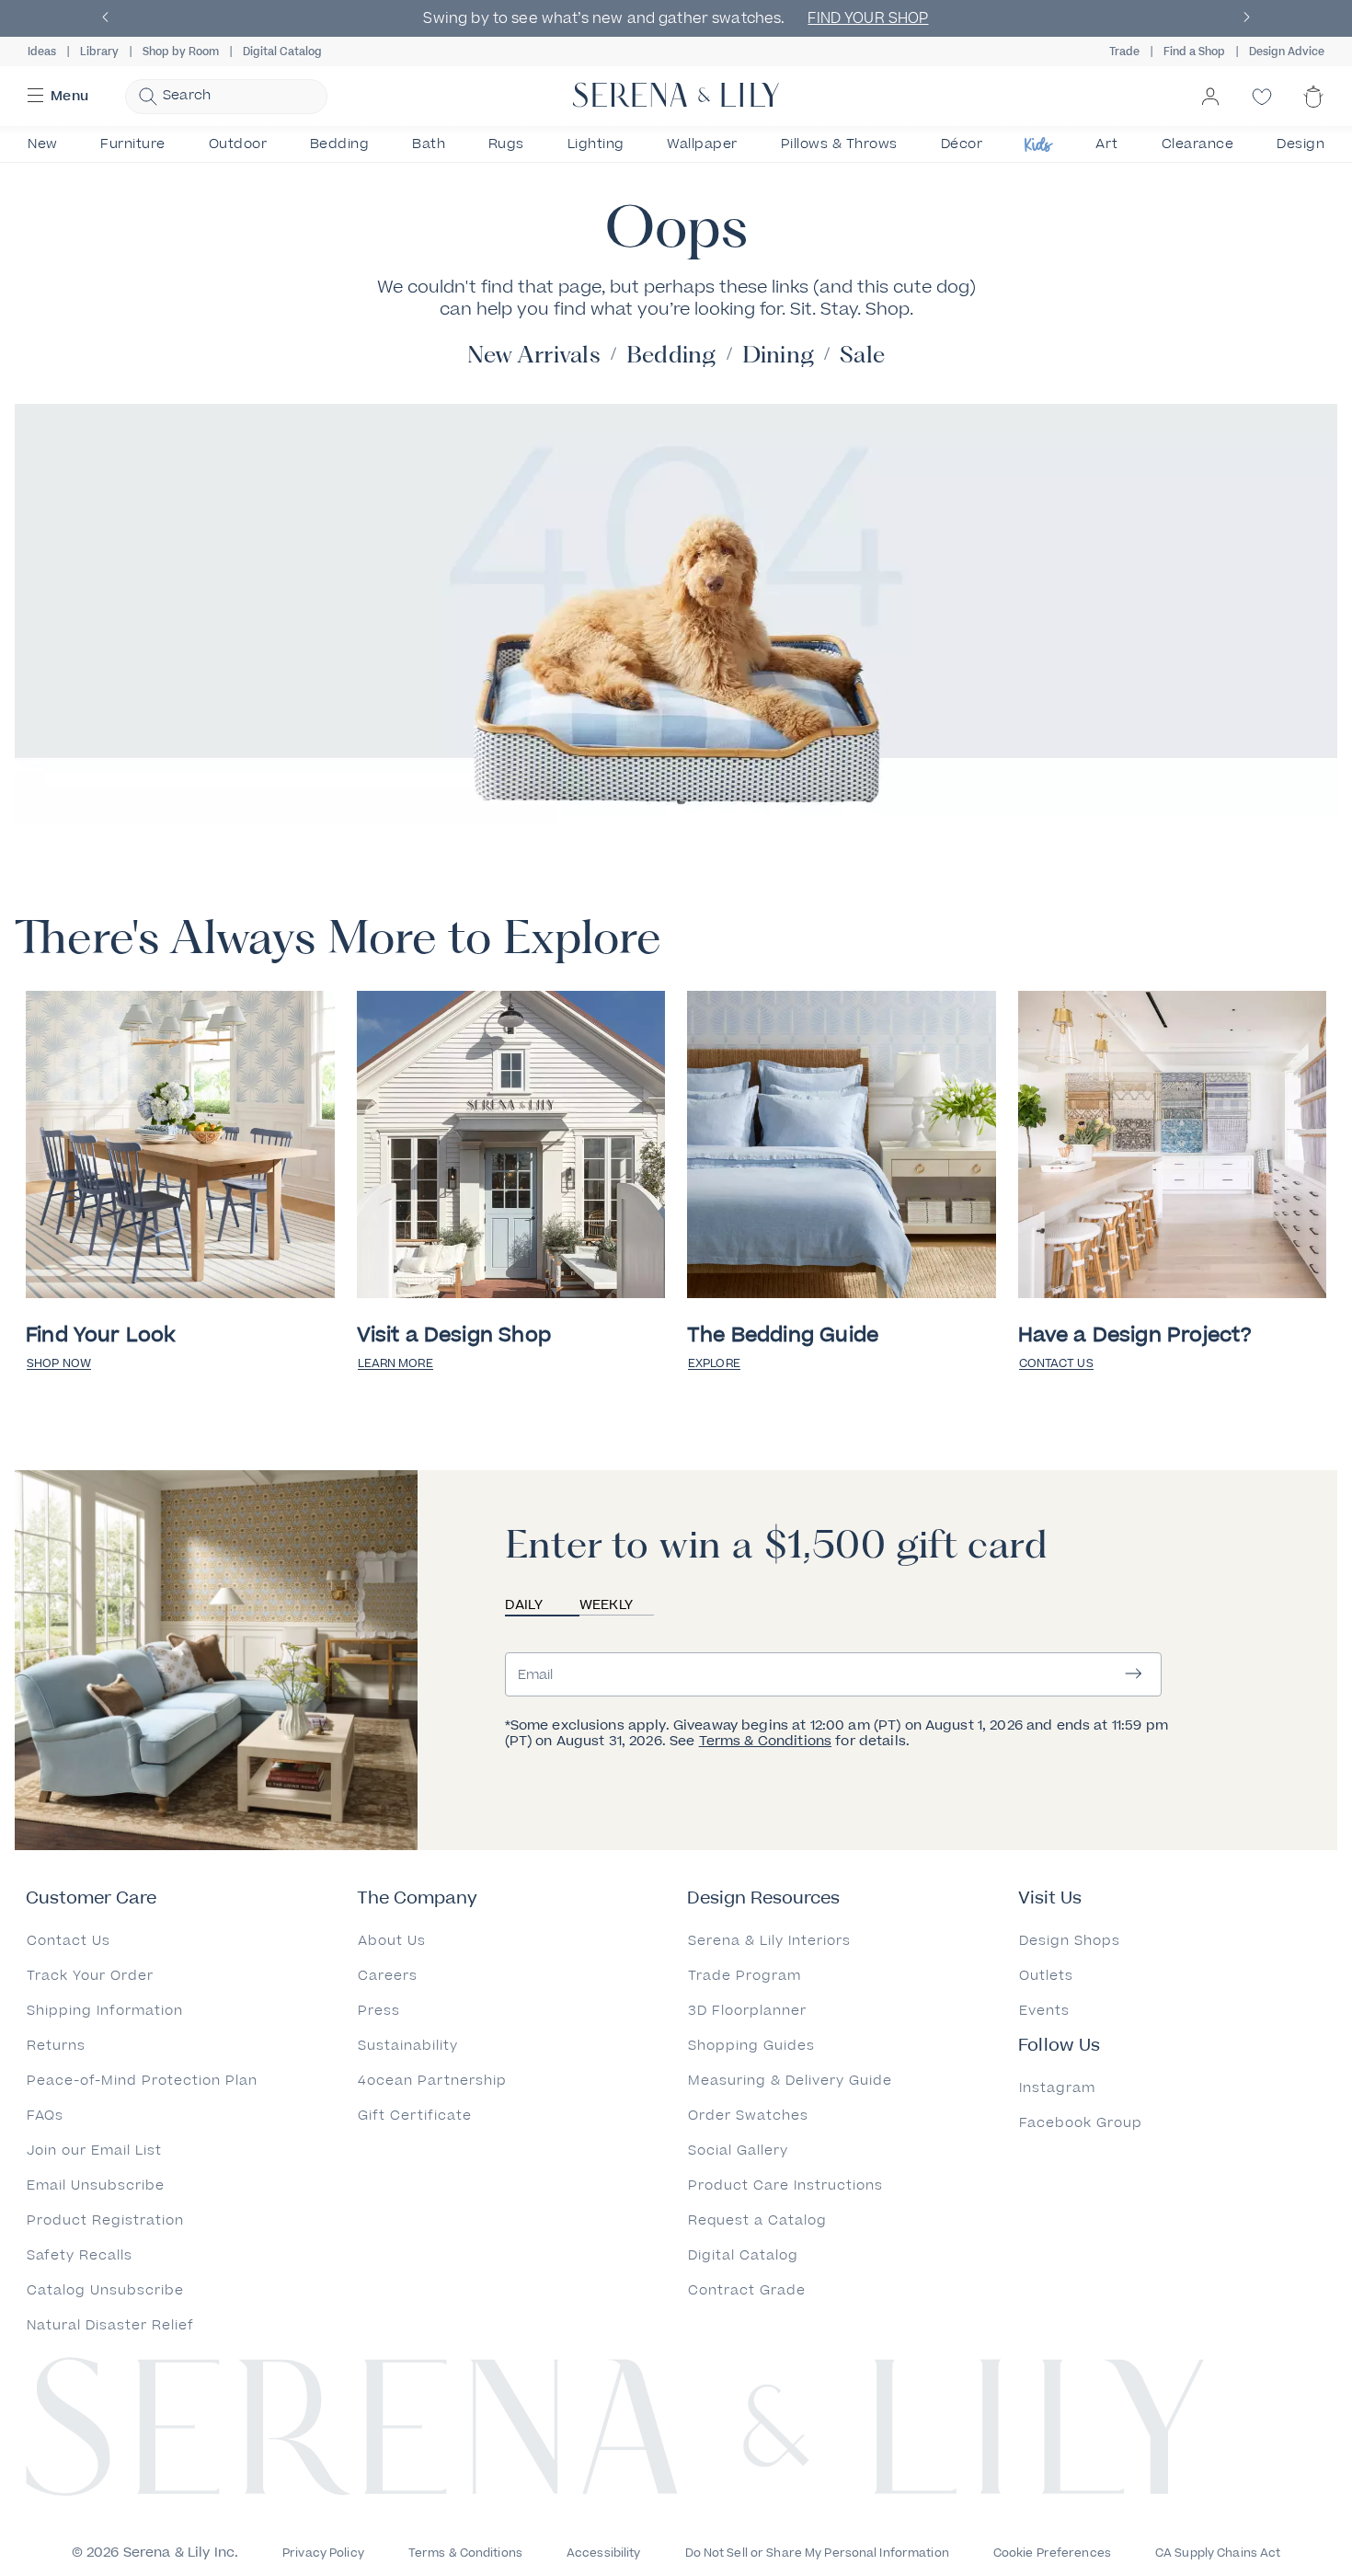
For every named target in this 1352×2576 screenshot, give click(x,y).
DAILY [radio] (524, 1605)
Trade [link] (1124, 52)
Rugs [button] (506, 144)
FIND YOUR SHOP (868, 18)
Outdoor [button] (238, 144)
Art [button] (1107, 144)
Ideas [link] (42, 52)
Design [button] (1300, 144)
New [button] (43, 144)
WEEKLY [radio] (607, 1605)
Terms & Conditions (766, 1741)
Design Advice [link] (1287, 52)
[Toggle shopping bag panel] (1313, 112)
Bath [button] (429, 144)
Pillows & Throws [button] (839, 144)
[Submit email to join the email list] (1134, 1675)
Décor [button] (962, 144)
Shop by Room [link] (181, 52)
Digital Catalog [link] (282, 52)
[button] (106, 19)
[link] (180, 1146)
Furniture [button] (133, 144)
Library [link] (99, 52)
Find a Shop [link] (1194, 52)
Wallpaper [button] (702, 144)
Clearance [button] (1198, 144)
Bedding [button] (340, 144)
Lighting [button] (596, 144)
